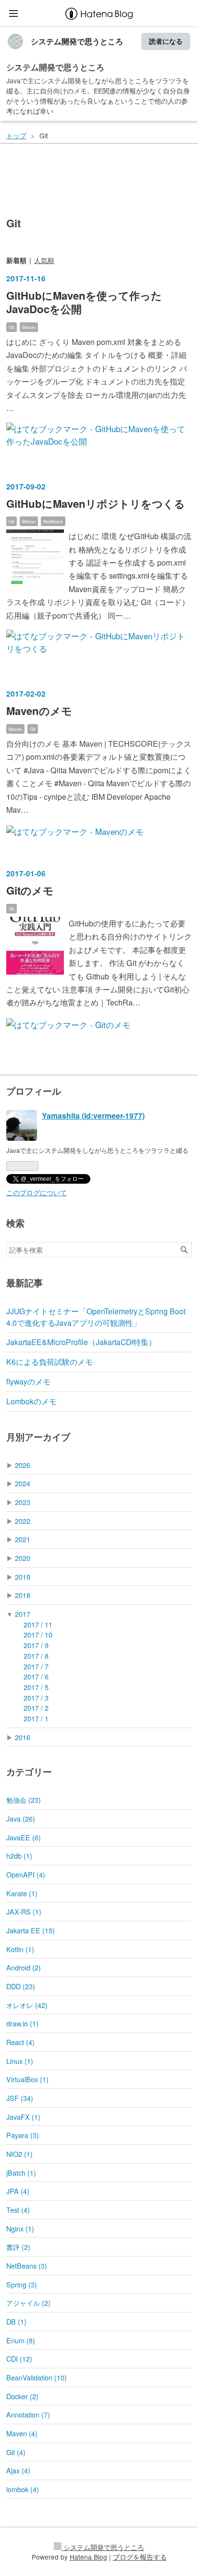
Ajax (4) (18, 2470)
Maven (29, 327)
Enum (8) (21, 2340)
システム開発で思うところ (77, 41)
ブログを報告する (140, 2557)
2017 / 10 (38, 1634)
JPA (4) (18, 2191)
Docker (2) (22, 2396)
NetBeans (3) (27, 2266)
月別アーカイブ (38, 1437)
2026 (23, 1465)
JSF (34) (20, 2098)
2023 (23, 1502)
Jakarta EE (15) (31, 1930)
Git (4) (16, 2452)
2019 (23, 1577)
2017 (23, 1614)
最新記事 (25, 1283)
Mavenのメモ (39, 711)
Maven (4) (22, 2433)
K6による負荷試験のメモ (49, 1362)
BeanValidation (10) (37, 2377)
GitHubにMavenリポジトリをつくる (96, 503)
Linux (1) (20, 2061)
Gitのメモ (30, 890)
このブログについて (37, 1192)
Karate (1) (22, 1893)
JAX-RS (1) (24, 1911)
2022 (23, 1521)
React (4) (20, 2042)
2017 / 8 (36, 1656)
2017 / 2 (36, 1708)
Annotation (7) (28, 2414)
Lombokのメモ (31, 1401)
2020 (23, 1558)
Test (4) (18, 2210)
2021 (23, 1539)
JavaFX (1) (23, 2117)
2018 (23, 1595)
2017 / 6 (36, 1676)
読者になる (166, 41)
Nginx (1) (20, 2228)
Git (12, 327)
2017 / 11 (38, 1624)
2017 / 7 (36, 1666)
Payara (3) (23, 2135)
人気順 (44, 260)
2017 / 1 (36, 1718)
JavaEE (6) (24, 1837)
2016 (23, 1737)
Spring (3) (22, 2284)
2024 (23, 1483)
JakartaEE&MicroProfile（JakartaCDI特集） (81, 1342)
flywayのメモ (28, 1381)
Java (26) (21, 1818)
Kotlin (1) (20, 1949)
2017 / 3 (36, 1698)
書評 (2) (18, 2247)
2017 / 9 (36, 1645)
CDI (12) (19, 2358)
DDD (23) (21, 1986)
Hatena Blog (88, 2557)
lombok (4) (23, 2489)
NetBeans (53, 521)
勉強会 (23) (24, 1800)
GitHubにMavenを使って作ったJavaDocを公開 (84, 302)
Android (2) (24, 1967)
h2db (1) (19, 1856)
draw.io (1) (22, 2023)
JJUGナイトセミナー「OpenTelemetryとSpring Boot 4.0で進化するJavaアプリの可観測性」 (96, 1317)
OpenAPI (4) (26, 1874)
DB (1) (16, 2321)
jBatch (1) (21, 2173)
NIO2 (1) (19, 2154)
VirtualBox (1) (27, 2079)
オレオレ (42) (27, 2005)
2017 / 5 (36, 1687)
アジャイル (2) (28, 2303)
